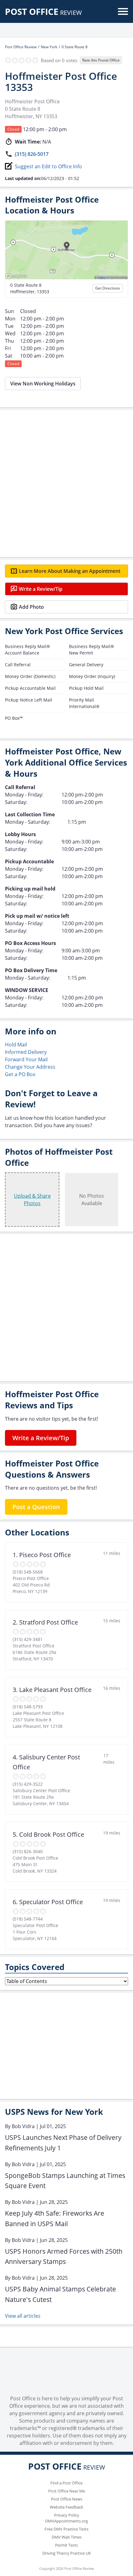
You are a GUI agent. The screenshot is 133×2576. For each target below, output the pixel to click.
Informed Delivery (26, 1052)
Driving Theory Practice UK (67, 2553)
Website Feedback (66, 2507)
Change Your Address (30, 1067)
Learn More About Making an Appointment (70, 571)
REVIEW (43, 13)
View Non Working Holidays (43, 384)
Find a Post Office (66, 2483)
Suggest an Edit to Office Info (48, 166)
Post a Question (36, 1507)
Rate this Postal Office (101, 60)
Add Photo (31, 607)
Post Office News (67, 2499)
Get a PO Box (20, 1074)
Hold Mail (16, 1045)
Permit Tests (66, 2545)
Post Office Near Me (67, 2491)
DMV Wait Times (67, 2537)
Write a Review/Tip (41, 589)
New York (49, 47)
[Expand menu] (123, 11)
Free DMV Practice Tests (66, 2529)
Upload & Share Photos (32, 1200)
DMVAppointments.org (66, 2521)
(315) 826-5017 (32, 154)
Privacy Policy (67, 2515)
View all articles (23, 2316)
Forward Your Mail (26, 1059)
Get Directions (108, 288)
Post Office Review (21, 47)
